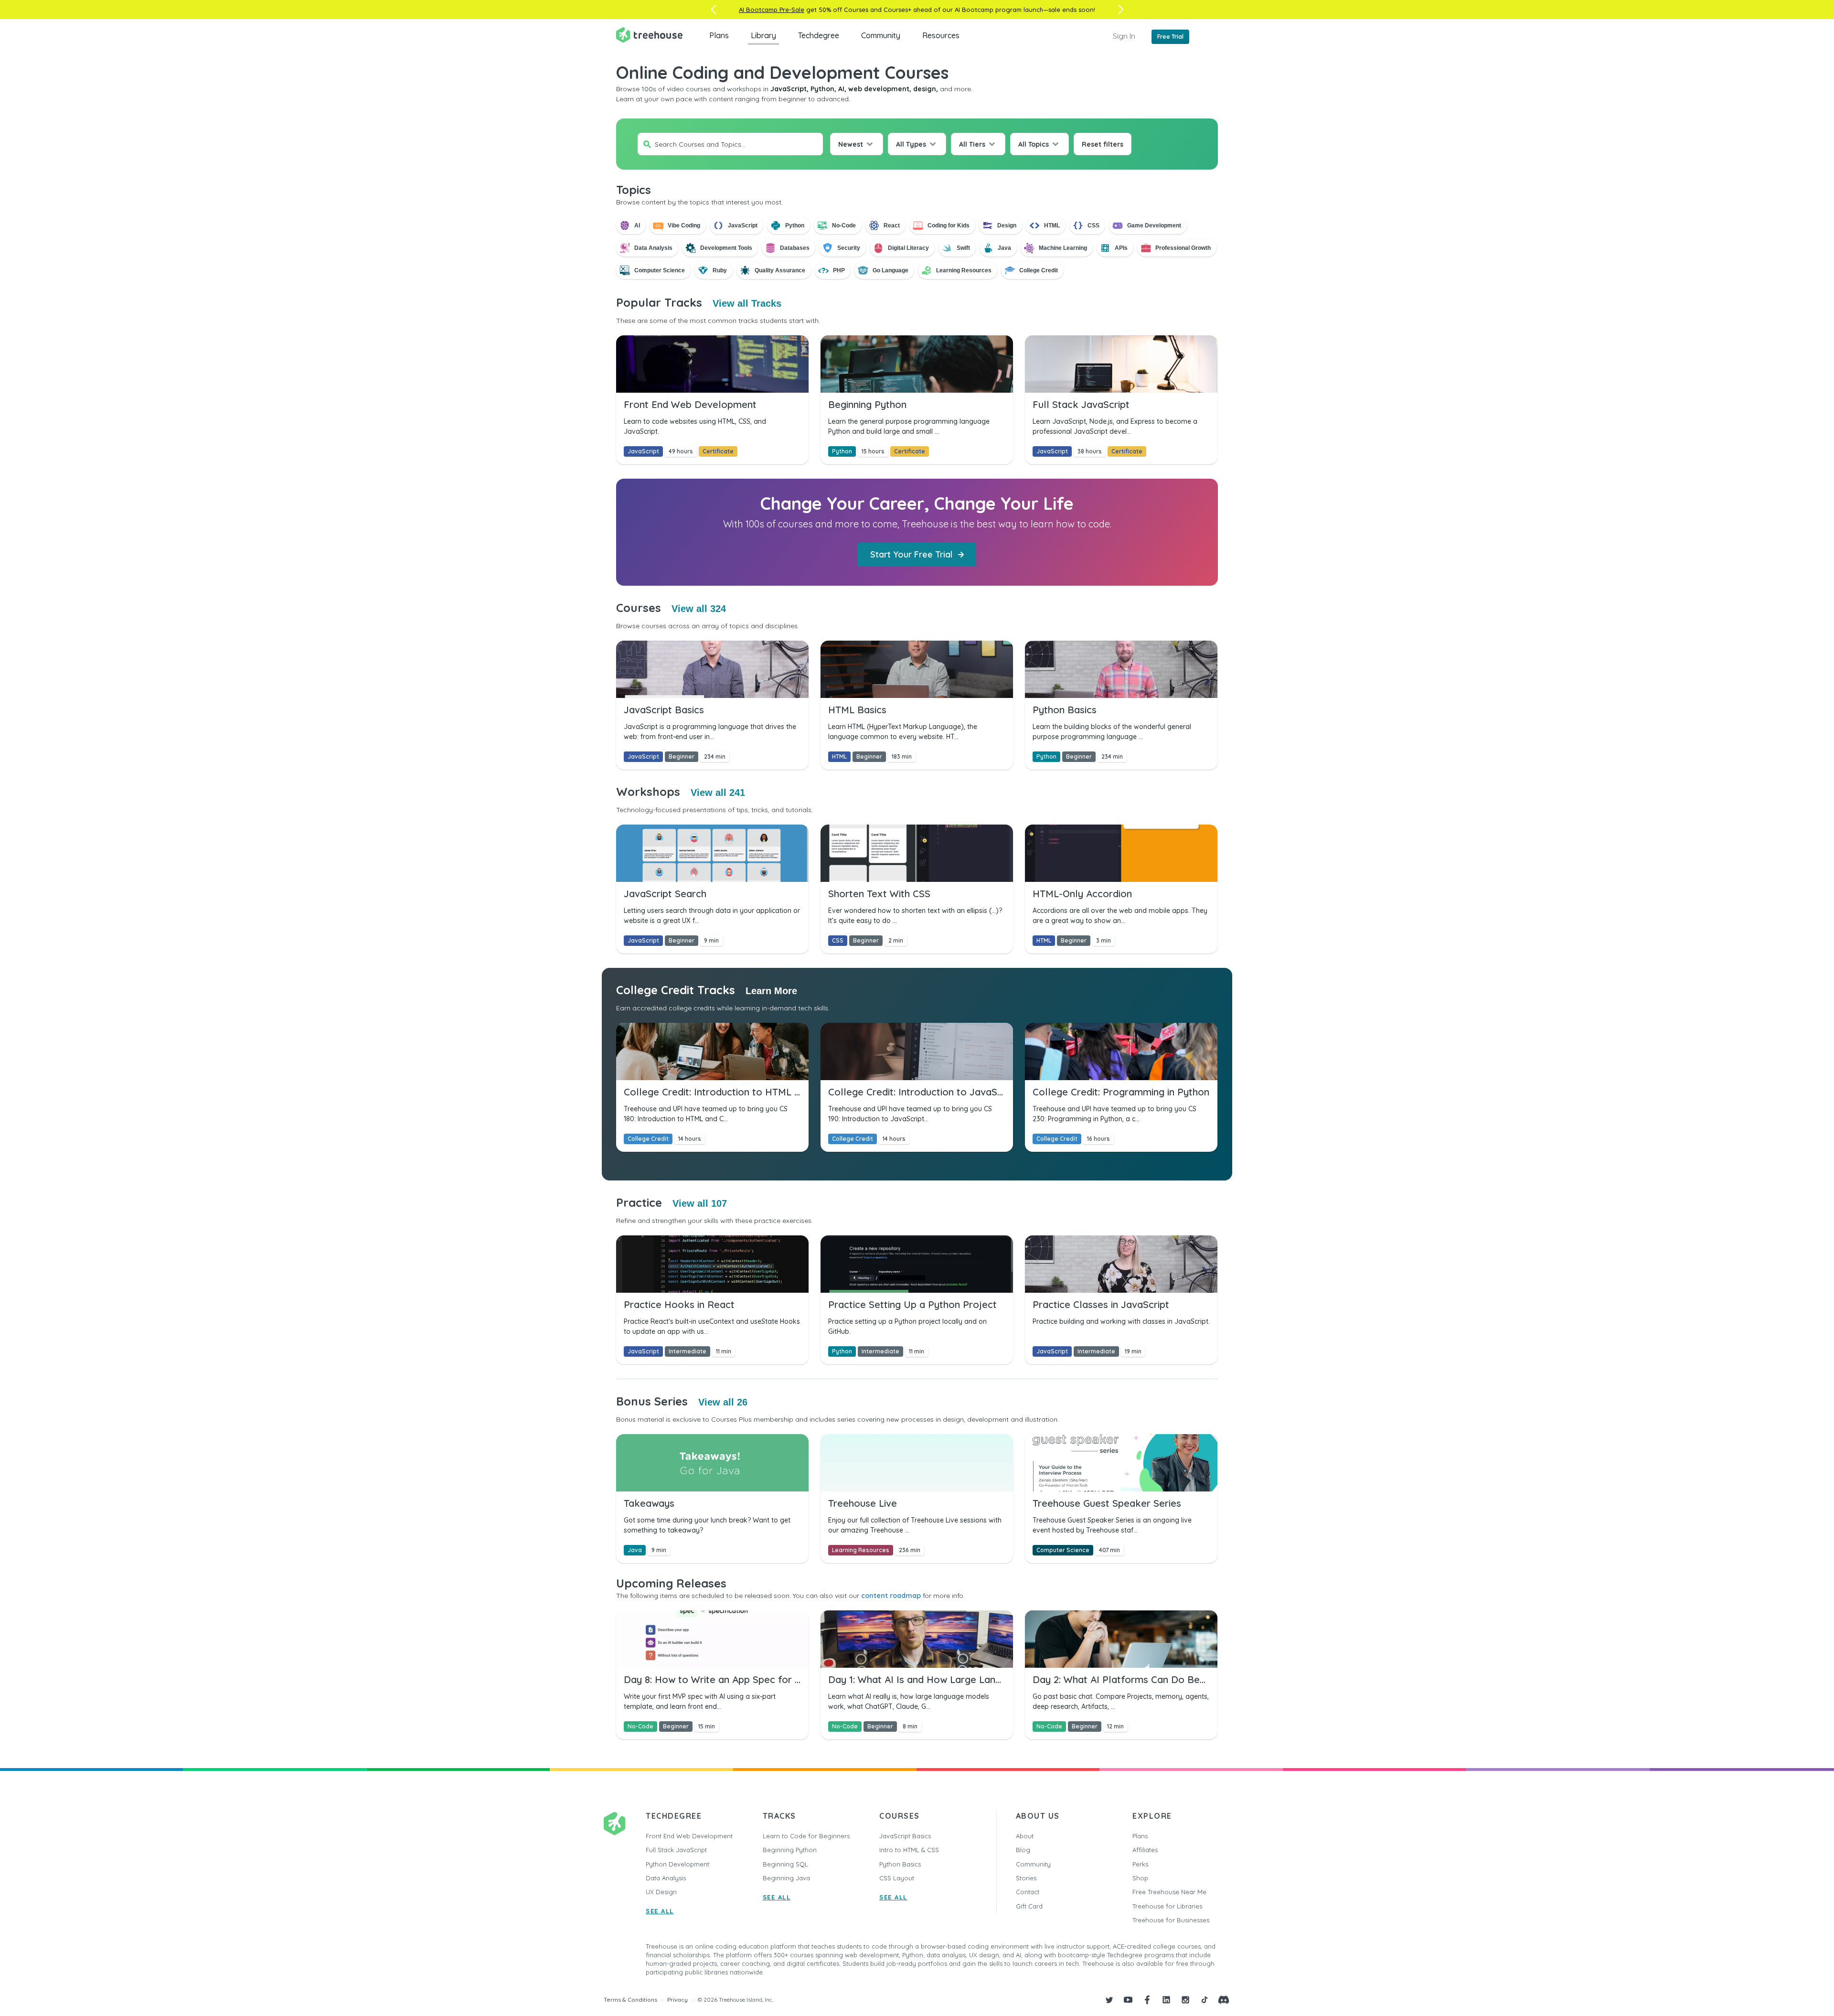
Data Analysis (666, 1878)
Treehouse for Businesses (1171, 1920)
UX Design (661, 1892)
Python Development (677, 1864)
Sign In (1124, 36)
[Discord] (1224, 2000)
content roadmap (891, 1596)
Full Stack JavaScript (676, 1850)
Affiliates (1145, 1850)
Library (763, 35)
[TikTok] (1205, 2000)
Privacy (677, 2000)
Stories (1026, 1878)
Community (881, 35)
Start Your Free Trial (911, 554)
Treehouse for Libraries (1167, 1906)
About (1025, 1836)
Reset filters (1103, 144)
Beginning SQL (785, 1864)
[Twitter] (1109, 2000)
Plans (719, 35)
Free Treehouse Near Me (1169, 1892)
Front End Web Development (689, 1836)
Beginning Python (790, 1850)
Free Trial (1170, 37)
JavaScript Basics (905, 1836)
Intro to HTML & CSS (909, 1850)
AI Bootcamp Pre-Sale (772, 10)
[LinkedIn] (1166, 2000)
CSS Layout (897, 1878)
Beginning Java (786, 1878)
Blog (1023, 1850)
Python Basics (900, 1864)
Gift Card (1029, 1906)
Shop (1140, 1878)
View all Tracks (747, 303)
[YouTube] (1128, 2000)
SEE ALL (660, 1911)
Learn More (771, 991)
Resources (941, 35)
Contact (1028, 1892)
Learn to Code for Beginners (806, 1836)
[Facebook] (1147, 2000)
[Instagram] (1185, 2000)
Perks (1140, 1864)
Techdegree (819, 35)
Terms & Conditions (630, 2000)
